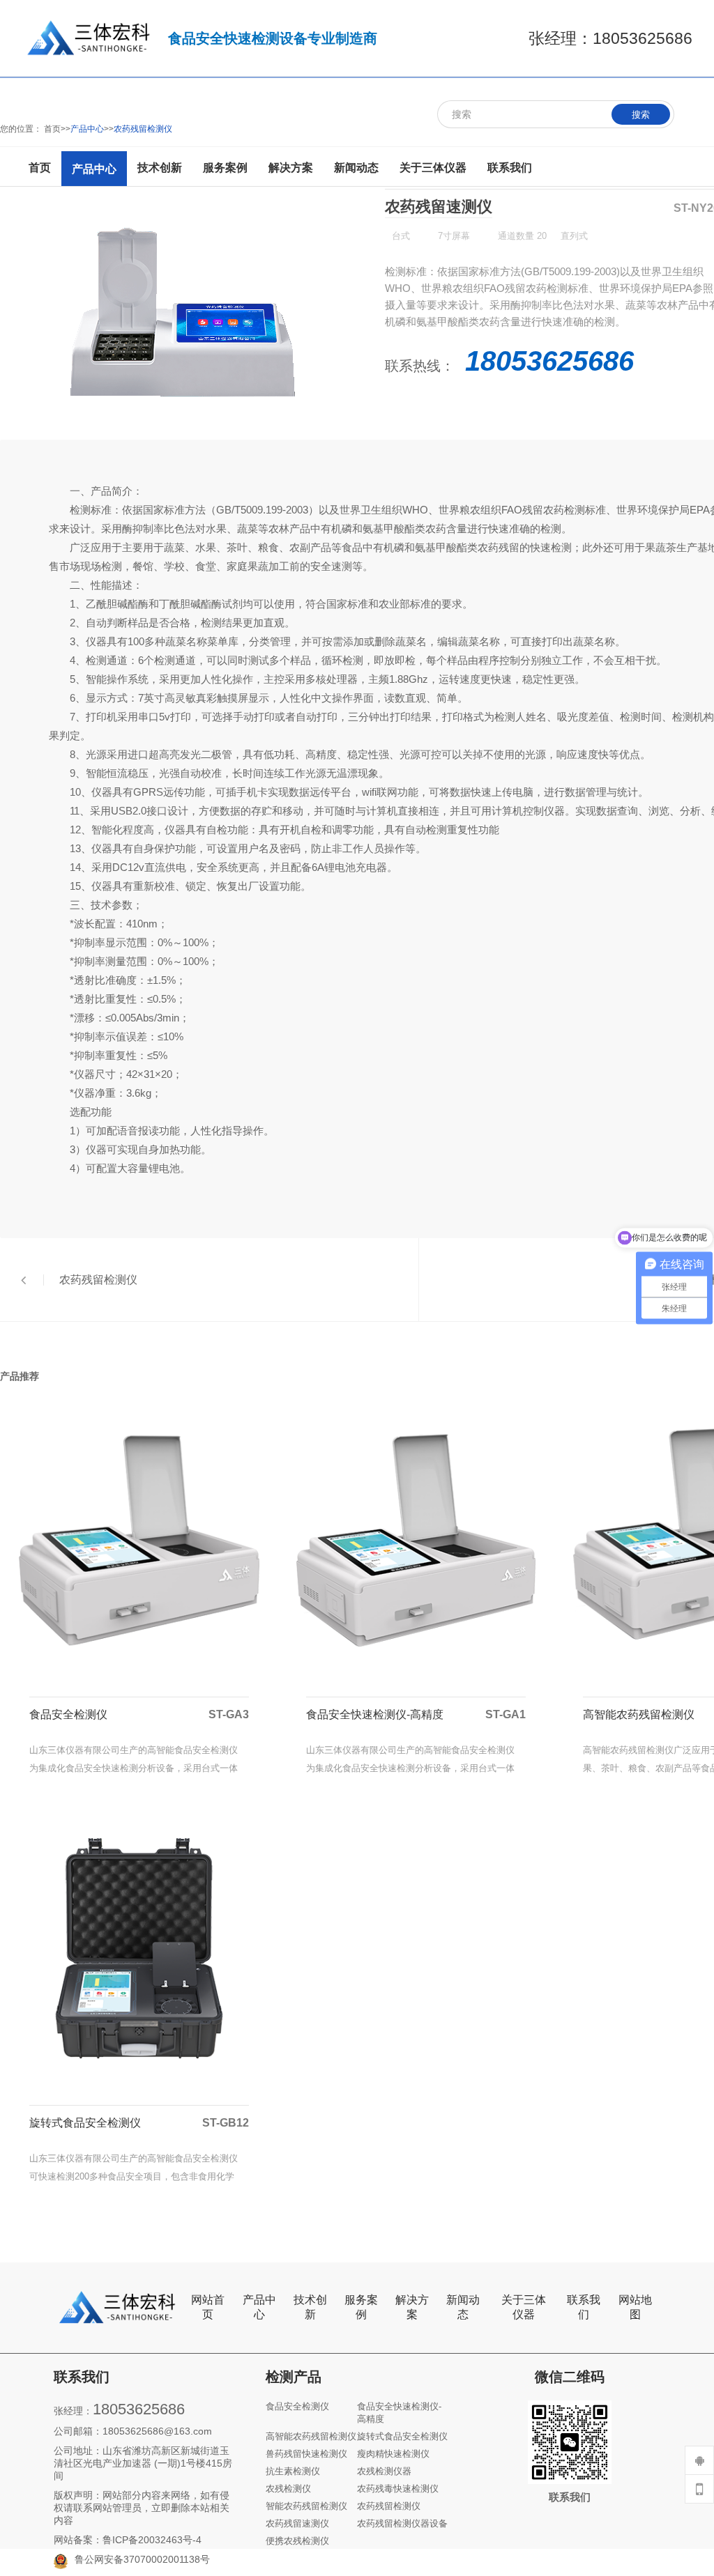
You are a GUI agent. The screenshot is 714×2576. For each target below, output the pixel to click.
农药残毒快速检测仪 (398, 2489)
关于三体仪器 (524, 2307)
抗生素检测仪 (293, 2471)
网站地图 (635, 2307)
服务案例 (361, 2307)
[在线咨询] (699, 2460)
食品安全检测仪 (297, 2406)
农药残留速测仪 (297, 2523)
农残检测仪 (288, 2489)
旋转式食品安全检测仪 (402, 2436)
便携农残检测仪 (297, 2541)
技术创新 (310, 2307)
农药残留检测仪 (389, 2506)
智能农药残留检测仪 (306, 2506)
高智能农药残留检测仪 (311, 2436)
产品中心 (259, 2307)
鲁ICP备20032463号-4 (152, 2540)
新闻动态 (463, 2307)
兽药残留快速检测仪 (306, 2454)
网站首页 (208, 2307)
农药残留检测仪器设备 (402, 2523)
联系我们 (584, 2307)
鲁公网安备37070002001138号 (142, 2559)
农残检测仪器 (384, 2471)
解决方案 (412, 2307)
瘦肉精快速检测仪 (393, 2454)
